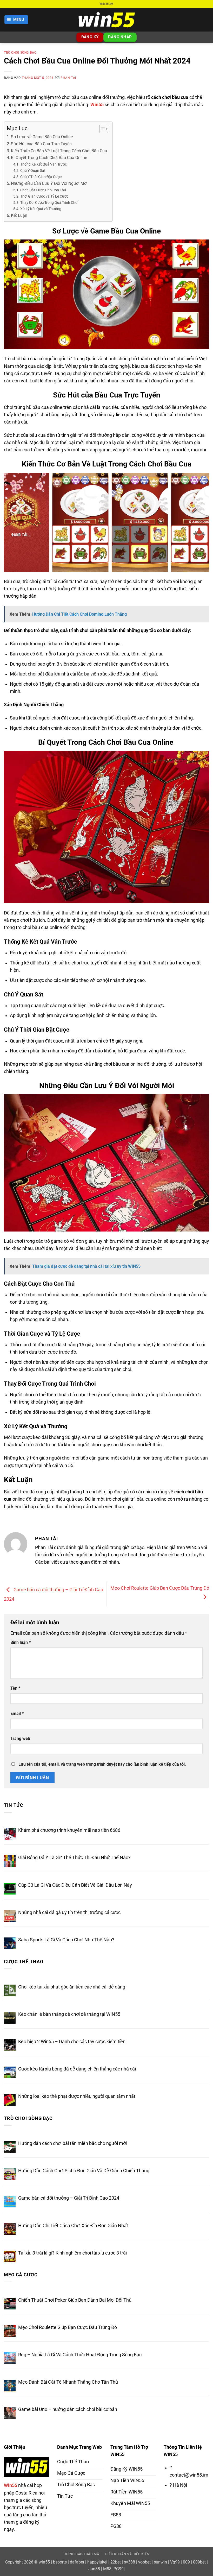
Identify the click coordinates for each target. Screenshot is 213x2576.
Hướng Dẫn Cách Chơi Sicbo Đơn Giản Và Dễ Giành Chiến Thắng (84, 2171)
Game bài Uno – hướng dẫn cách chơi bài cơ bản (68, 2409)
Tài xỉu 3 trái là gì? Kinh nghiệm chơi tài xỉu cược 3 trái (72, 2253)
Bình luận (21, 1642)
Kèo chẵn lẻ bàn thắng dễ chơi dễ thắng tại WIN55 (69, 2014)
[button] (16, 20)
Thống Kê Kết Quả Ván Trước (44, 164)
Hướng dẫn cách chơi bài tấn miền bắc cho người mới (72, 2143)
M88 (107, 2569)
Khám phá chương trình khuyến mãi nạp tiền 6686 (69, 1830)
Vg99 (175, 2562)
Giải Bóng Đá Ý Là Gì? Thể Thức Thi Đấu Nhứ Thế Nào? (74, 1858)
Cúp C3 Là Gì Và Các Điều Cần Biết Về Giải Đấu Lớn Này (75, 1885)
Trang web (20, 1738)
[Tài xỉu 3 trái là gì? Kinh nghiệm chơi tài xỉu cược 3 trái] (10, 2256)
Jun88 (94, 2569)
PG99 (119, 2569)
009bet (199, 2562)
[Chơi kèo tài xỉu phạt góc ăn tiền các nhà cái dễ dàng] (10, 1990)
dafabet (77, 2562)
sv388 (129, 2562)
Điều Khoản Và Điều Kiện (127, 2554)
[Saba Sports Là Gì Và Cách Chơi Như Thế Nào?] (10, 1943)
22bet (116, 2562)
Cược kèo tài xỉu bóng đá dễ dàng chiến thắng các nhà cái (77, 2069)
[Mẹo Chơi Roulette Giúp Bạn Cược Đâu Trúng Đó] (10, 2331)
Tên (15, 1688)
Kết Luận (19, 215)
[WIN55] (106, 20)
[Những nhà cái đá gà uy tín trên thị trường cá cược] (10, 1916)
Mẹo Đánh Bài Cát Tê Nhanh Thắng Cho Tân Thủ (68, 2382)
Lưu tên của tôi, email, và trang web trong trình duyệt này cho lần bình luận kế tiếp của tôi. (102, 1764)
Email (17, 1713)
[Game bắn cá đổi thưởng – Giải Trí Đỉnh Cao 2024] (10, 2202)
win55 (44, 2562)
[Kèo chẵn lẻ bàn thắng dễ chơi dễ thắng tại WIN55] (10, 2018)
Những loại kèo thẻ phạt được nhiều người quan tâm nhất (77, 2096)
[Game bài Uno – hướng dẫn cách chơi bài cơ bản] (10, 2413)
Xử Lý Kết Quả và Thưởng (41, 209)
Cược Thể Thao (24, 1962)
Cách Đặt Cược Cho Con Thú (43, 190)
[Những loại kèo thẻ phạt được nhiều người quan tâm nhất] (10, 2100)
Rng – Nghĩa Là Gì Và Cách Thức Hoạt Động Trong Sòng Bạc (80, 2355)
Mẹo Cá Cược (21, 2275)
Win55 (97, 105)
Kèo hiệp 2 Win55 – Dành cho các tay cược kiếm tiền (72, 2042)
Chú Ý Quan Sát (33, 171)
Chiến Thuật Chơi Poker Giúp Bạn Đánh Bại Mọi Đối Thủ (75, 2300)
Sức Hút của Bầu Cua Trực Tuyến (41, 144)
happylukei (97, 2562)
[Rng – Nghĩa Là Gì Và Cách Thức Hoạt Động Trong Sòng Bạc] (10, 2358)
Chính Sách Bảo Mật (82, 2554)
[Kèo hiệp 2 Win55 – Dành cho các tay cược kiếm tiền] (10, 2045)
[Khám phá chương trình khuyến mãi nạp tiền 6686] (10, 1834)
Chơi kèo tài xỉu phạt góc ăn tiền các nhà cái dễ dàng (72, 1987)
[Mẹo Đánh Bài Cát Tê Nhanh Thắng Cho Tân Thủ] (10, 2386)
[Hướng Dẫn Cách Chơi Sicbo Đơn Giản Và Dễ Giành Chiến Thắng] (10, 2174)
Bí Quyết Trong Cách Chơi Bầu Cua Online (49, 158)
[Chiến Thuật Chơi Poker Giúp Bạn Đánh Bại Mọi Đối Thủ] (10, 2304)
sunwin (160, 2562)
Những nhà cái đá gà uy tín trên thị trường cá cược (70, 1912)
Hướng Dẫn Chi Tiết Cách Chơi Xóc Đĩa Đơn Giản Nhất (73, 2226)
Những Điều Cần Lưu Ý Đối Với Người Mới (49, 183)
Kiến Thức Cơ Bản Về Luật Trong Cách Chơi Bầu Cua (59, 151)
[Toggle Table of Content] (101, 129)
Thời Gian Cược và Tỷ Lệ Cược (44, 196)
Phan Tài (68, 78)
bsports (60, 2562)
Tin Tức (14, 1805)
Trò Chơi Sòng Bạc (20, 53)
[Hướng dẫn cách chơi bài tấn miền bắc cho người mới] (10, 2147)
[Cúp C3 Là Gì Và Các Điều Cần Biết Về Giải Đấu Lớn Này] (10, 1889)
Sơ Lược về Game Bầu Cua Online (42, 137)
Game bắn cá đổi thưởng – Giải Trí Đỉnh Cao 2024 (69, 2198)
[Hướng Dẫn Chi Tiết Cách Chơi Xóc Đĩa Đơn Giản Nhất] (10, 2229)
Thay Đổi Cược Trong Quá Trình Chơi (49, 203)
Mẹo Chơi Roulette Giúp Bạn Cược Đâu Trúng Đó (68, 2327)
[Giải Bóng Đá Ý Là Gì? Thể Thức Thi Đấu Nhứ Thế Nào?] (10, 1861)
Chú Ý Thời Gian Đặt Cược (41, 177)
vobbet (144, 2562)
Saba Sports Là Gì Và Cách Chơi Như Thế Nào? (66, 1940)
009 (186, 2562)
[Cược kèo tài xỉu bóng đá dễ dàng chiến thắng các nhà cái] (10, 2072)
